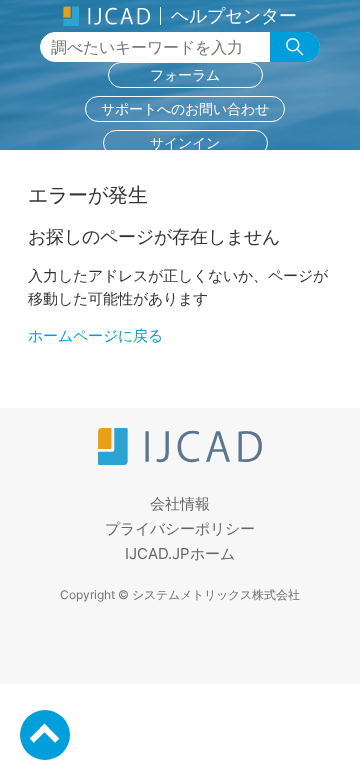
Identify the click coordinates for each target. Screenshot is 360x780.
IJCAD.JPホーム (180, 553)
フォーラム (185, 74)
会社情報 (180, 503)
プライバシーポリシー (180, 528)
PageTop (45, 735)
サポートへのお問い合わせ (185, 108)
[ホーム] (180, 459)
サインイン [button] (185, 142)
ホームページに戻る (95, 335)
